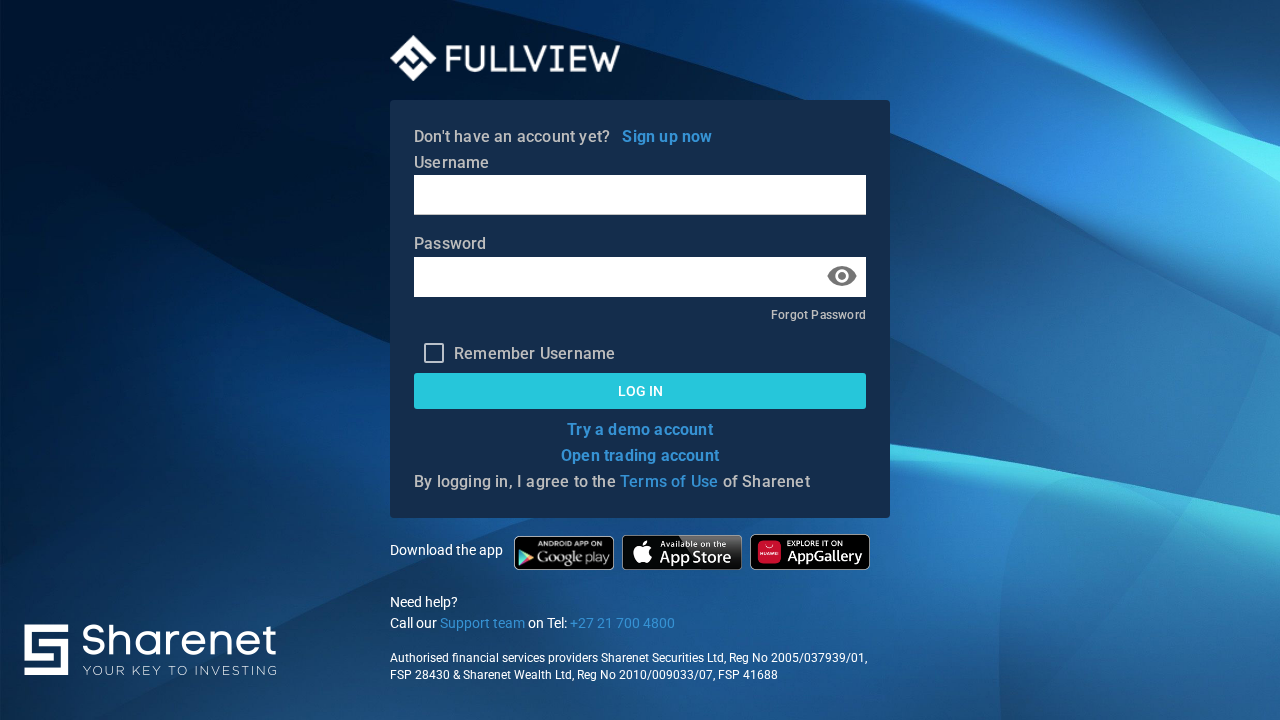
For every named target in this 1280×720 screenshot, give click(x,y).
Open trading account (640, 455)
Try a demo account (640, 429)
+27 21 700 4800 (622, 623)
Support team (482, 623)
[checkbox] (514, 353)
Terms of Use (669, 481)
